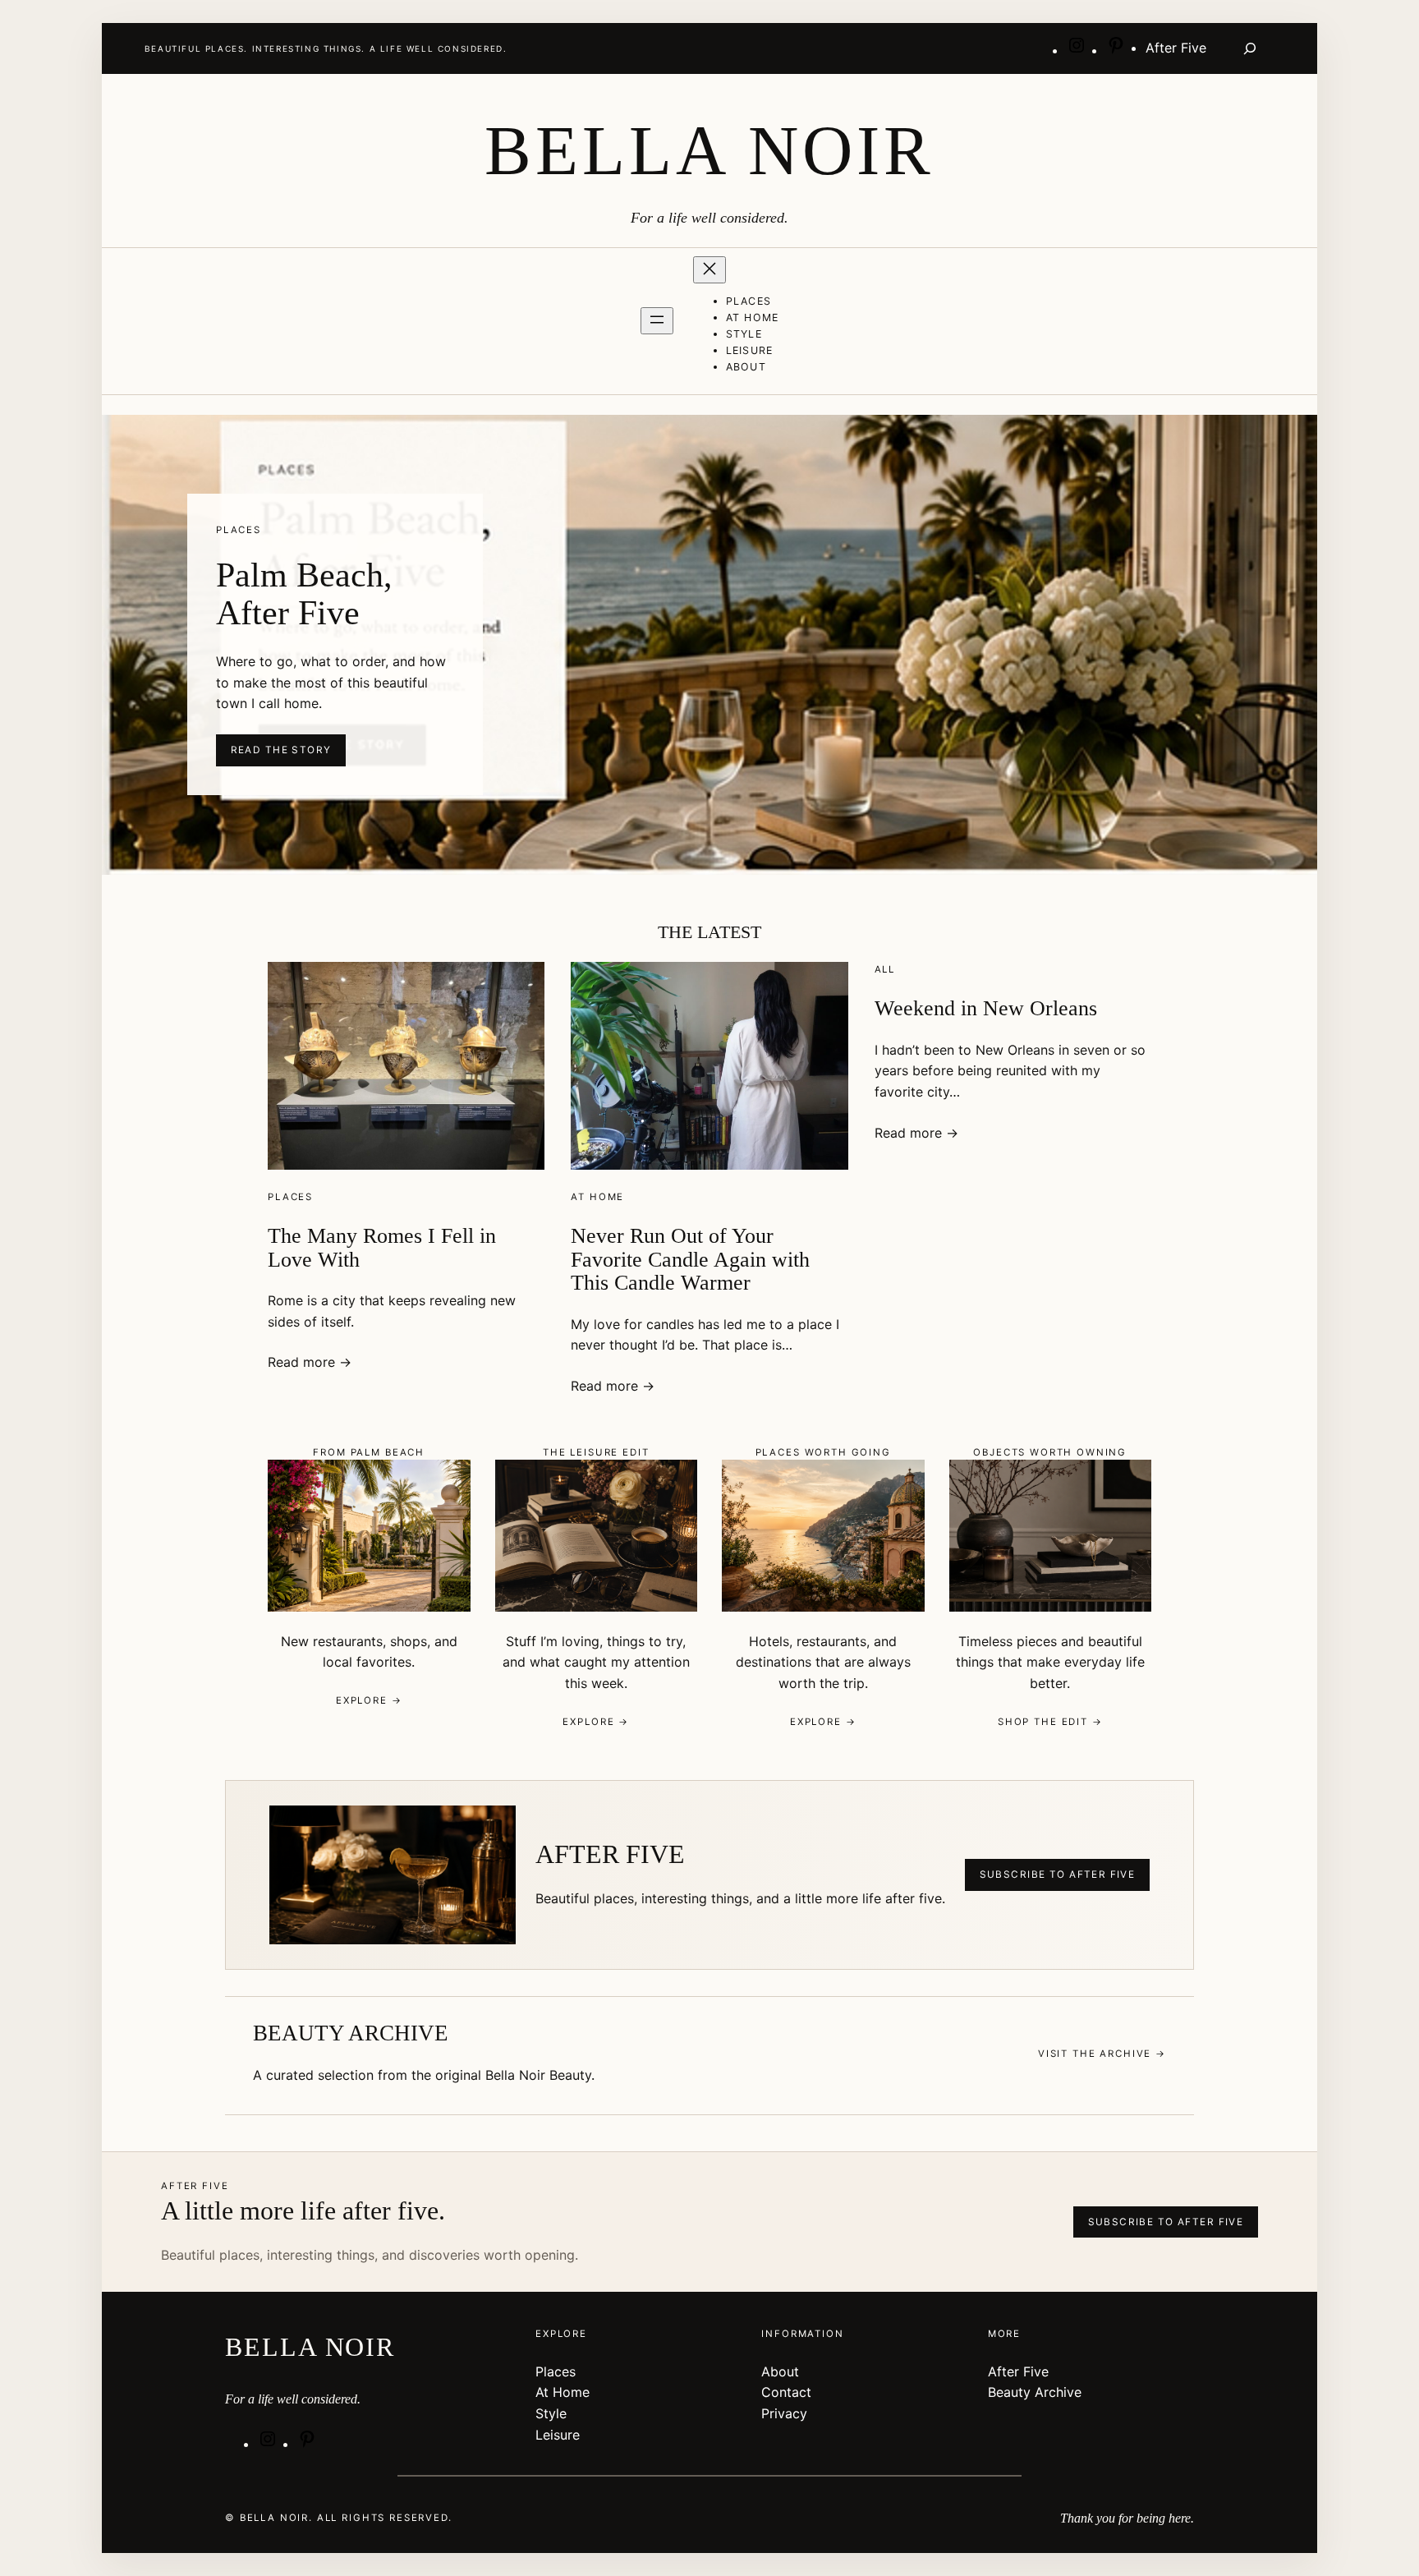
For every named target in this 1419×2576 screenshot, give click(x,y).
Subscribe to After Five (1058, 1874)
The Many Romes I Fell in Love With (382, 1247)
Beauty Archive (1035, 2392)
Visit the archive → (1102, 2054)
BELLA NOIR (709, 150)
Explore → (369, 1700)
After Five (1018, 2371)
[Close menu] (709, 270)
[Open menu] (657, 321)
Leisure (558, 2435)
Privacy (784, 2413)
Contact (786, 2392)
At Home (597, 1197)
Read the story (281, 750)
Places (290, 1197)
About (780, 2371)
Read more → (310, 1362)
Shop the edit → (1050, 1722)
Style (551, 2413)
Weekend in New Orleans (986, 1008)
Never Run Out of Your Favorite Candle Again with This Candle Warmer (690, 1259)
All (885, 969)
